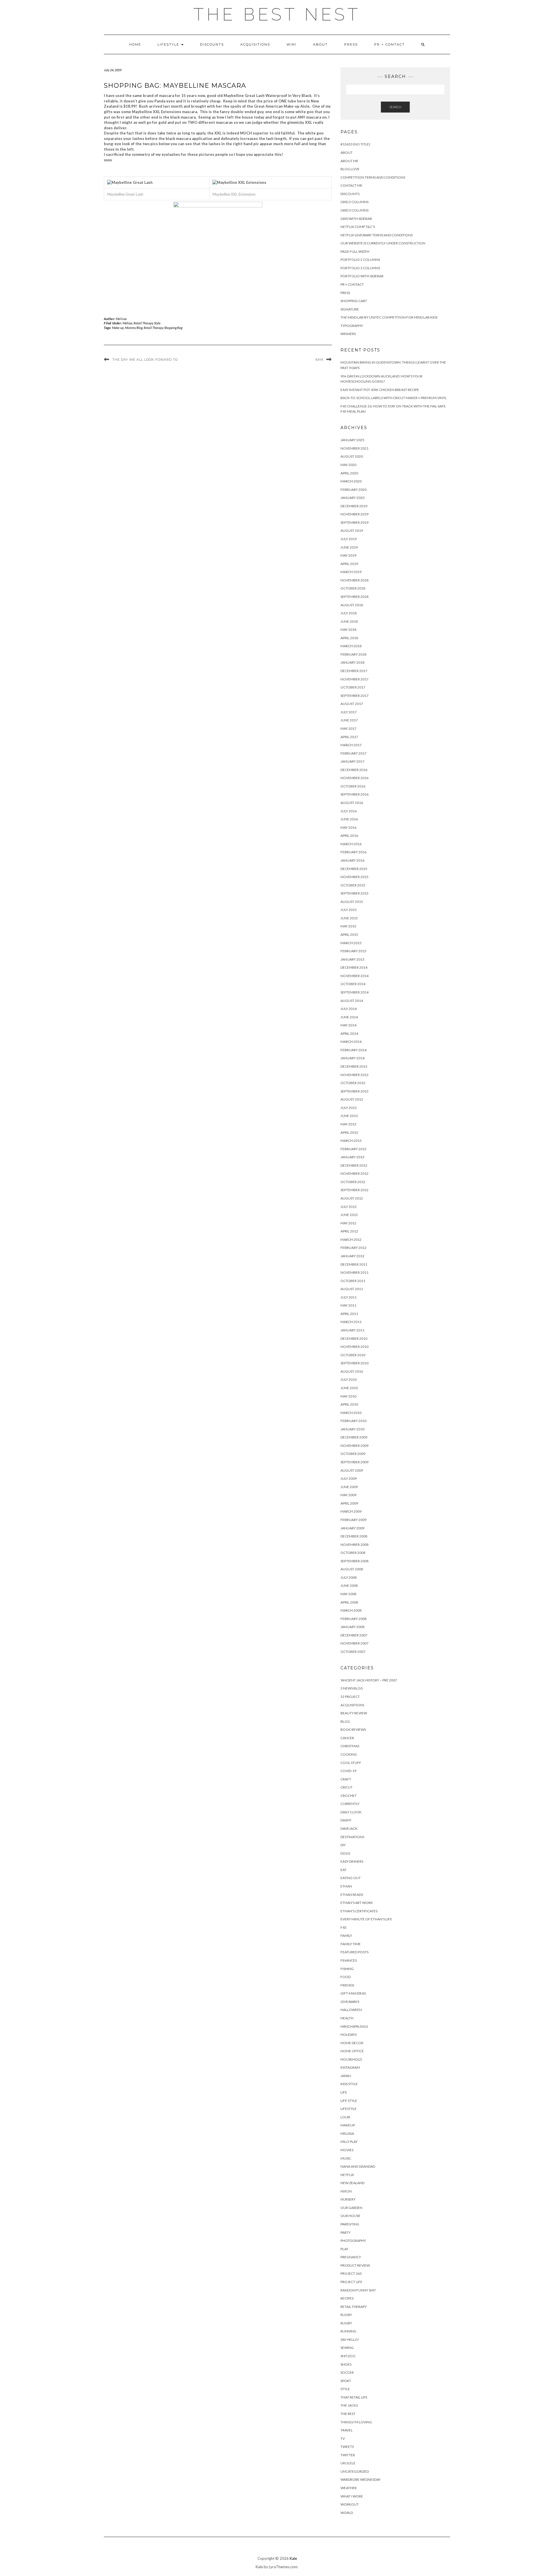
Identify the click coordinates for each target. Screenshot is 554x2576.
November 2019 (354, 514)
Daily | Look (351, 1812)
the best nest (277, 14)
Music (346, 2158)
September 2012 (354, 1190)
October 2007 (353, 1652)
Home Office (352, 2051)
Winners (348, 334)
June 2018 (349, 621)
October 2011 (353, 1281)
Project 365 (351, 2273)
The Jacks (349, 2405)
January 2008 (352, 1627)
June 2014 (349, 1017)
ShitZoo (348, 2356)
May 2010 (348, 1396)
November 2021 (354, 448)
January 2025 (352, 440)
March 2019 (351, 572)
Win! (292, 44)
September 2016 (354, 794)
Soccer (347, 2372)
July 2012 (349, 1207)
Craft (346, 1779)
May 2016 (348, 827)
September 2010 (354, 1363)
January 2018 (352, 662)
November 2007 (354, 1643)
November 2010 (354, 1347)
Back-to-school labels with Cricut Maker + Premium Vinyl (394, 398)
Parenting (350, 2224)
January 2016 (352, 860)
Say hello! (350, 2340)
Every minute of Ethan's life (366, 1919)
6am (320, 360)
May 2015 (348, 926)
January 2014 (352, 1058)
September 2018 (354, 597)
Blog (345, 1721)
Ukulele (348, 2463)
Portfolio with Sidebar (362, 276)
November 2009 (354, 1446)
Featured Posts (354, 1952)
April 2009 (349, 1503)
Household (351, 2059)
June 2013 (349, 1116)
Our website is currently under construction (383, 243)
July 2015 (349, 910)
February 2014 (353, 1050)
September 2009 (354, 1462)
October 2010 (353, 1355)
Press (351, 44)
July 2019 (349, 539)
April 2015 (349, 935)
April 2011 (349, 1314)
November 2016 (354, 778)
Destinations (352, 1837)
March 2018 (351, 646)
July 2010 (349, 1379)
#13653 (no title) (355, 144)
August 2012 (352, 1198)
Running (348, 2331)
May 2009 (348, 1495)
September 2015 (354, 893)
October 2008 (353, 1553)
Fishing (347, 1969)
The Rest (348, 2414)
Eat (344, 1870)
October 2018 (353, 588)
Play (344, 2249)
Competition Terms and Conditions (373, 177)
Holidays (349, 2035)
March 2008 (351, 1610)
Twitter (348, 2455)
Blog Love (350, 169)
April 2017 (349, 737)
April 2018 (349, 638)
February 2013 (353, 1149)
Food (346, 1977)
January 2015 (352, 959)
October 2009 (353, 1454)
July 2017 (349, 712)
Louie (346, 2117)
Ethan (346, 1886)
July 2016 (349, 811)
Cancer (347, 1738)
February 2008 (353, 1619)
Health (347, 2018)
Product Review (355, 2265)
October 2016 (353, 786)
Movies (347, 2150)
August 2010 (352, 1371)
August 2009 (352, 1470)
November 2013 (354, 1075)
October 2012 (353, 1182)
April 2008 (349, 1602)
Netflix (347, 2175)
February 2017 (353, 753)
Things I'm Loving (356, 2422)
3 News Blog (352, 1688)
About (320, 44)
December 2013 (354, 1066)
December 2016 (354, 770)
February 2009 (353, 1520)
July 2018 (349, 613)
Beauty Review (354, 1713)
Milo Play (349, 2142)
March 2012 (351, 1240)
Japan (346, 2076)
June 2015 (349, 918)
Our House (350, 2216)
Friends (347, 1985)
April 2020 (349, 473)
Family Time (351, 1944)
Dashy (346, 1820)
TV (343, 2438)
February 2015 (353, 951)
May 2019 (348, 555)
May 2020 (348, 465)
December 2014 (354, 967)
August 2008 (352, 1569)
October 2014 (353, 984)
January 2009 (352, 1528)
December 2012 (354, 1165)
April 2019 (349, 564)
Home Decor (352, 2043)
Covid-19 (348, 1771)
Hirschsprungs (354, 2026)
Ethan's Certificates (359, 1911)
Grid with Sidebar (356, 219)
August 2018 (352, 605)
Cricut (347, 1787)
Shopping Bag (173, 328)
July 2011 (349, 1297)
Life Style (349, 2101)
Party (346, 2232)
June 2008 (349, 1586)
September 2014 (354, 992)
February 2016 (353, 852)
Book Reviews (353, 1730)
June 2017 (349, 720)
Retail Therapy (143, 323)
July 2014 (349, 1009)
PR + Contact (390, 44)
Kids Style (349, 2084)
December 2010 (354, 1338)
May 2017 (348, 728)
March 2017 (351, 745)
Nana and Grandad (358, 2166)
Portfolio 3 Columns (360, 268)
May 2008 (348, 1594)
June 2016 (349, 819)
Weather (349, 2488)
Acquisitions (255, 44)
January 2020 (352, 498)
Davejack (349, 1828)
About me (349, 161)
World (347, 2513)
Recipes (347, 2298)
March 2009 (351, 1511)
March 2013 (351, 1141)
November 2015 (354, 877)
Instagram (350, 2067)
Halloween (351, 2010)
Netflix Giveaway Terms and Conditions (377, 235)
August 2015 (352, 902)
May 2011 (348, 1305)
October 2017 (353, 687)
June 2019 (349, 547)
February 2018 (353, 654)
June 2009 (349, 1487)
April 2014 (349, 1033)
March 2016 (351, 844)
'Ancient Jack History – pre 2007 (369, 1680)
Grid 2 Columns (354, 202)
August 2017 (352, 704)
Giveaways (350, 2002)
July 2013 (349, 1108)
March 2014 (351, 1042)
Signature (350, 309)
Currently (350, 1804)
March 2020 (351, 481)
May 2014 (348, 1025)
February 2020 (353, 490)
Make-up (118, 328)
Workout (350, 2504)
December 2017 (354, 671)
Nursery (348, 2199)
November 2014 (354, 976)
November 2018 (354, 580)
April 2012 (349, 1231)
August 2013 (352, 1099)
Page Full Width (355, 251)
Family (346, 1936)
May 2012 (348, 1223)
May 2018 (348, 629)
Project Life (351, 2282)
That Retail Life (354, 2397)
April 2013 (349, 1132)
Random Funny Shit (358, 2290)
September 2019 (354, 522)
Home (135, 44)
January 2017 (352, 761)
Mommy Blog (134, 328)
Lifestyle (169, 44)
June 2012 (349, 1215)
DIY (343, 1845)
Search (395, 107)
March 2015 (351, 943)
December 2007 (354, 1635)
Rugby (346, 2315)
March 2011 (351, 1322)
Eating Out (351, 1878)
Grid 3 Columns (354, 210)
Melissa (121, 319)
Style (157, 323)
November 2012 (354, 1173)
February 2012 (353, 1248)
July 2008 (349, 1577)
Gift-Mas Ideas (353, 1993)
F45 (344, 1927)
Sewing (347, 2348)
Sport (346, 2381)
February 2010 (353, 1421)
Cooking (349, 1754)
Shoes (346, 2364)
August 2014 (352, 1001)
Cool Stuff (351, 1763)
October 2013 (353, 1083)
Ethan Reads (352, 1895)
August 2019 (352, 531)
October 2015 (353, 885)
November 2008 (354, 1545)
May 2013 (348, 1124)
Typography (352, 326)
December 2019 (354, 506)
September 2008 (354, 1561)
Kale (293, 2558)
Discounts (212, 44)
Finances (349, 1960)
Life (344, 2092)
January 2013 (352, 1157)
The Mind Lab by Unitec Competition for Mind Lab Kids (389, 317)
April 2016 (349, 836)
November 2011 (354, 1272)
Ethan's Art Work (357, 1903)
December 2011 (354, 1264)
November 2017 (354, 679)
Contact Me (351, 185)
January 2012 (352, 1256)
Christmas (350, 1746)
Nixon (346, 2191)
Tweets (347, 2447)
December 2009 (354, 1437)
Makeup (348, 2125)
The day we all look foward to (145, 360)
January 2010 (352, 1429)
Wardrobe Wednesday (361, 2479)
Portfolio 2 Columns (360, 260)
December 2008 (354, 1536)
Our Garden (351, 2208)
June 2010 (349, 1388)
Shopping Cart (354, 301)
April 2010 (349, 1404)
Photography (353, 2241)
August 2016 (352, 803)
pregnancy (351, 2257)
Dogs (345, 1853)
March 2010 (351, 1413)
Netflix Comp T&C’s (358, 227)
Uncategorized (355, 2471)
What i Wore (352, 2496)
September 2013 (354, 1091)
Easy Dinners (352, 1861)
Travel (347, 2430)
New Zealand (352, 2183)
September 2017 (354, 696)
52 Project (350, 1697)
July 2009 (349, 1478)
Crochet (349, 1796)
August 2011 (352, 1289)
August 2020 (352, 456)
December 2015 (354, 869)
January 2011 (352, 1330)
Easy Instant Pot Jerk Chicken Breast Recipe (380, 390)
